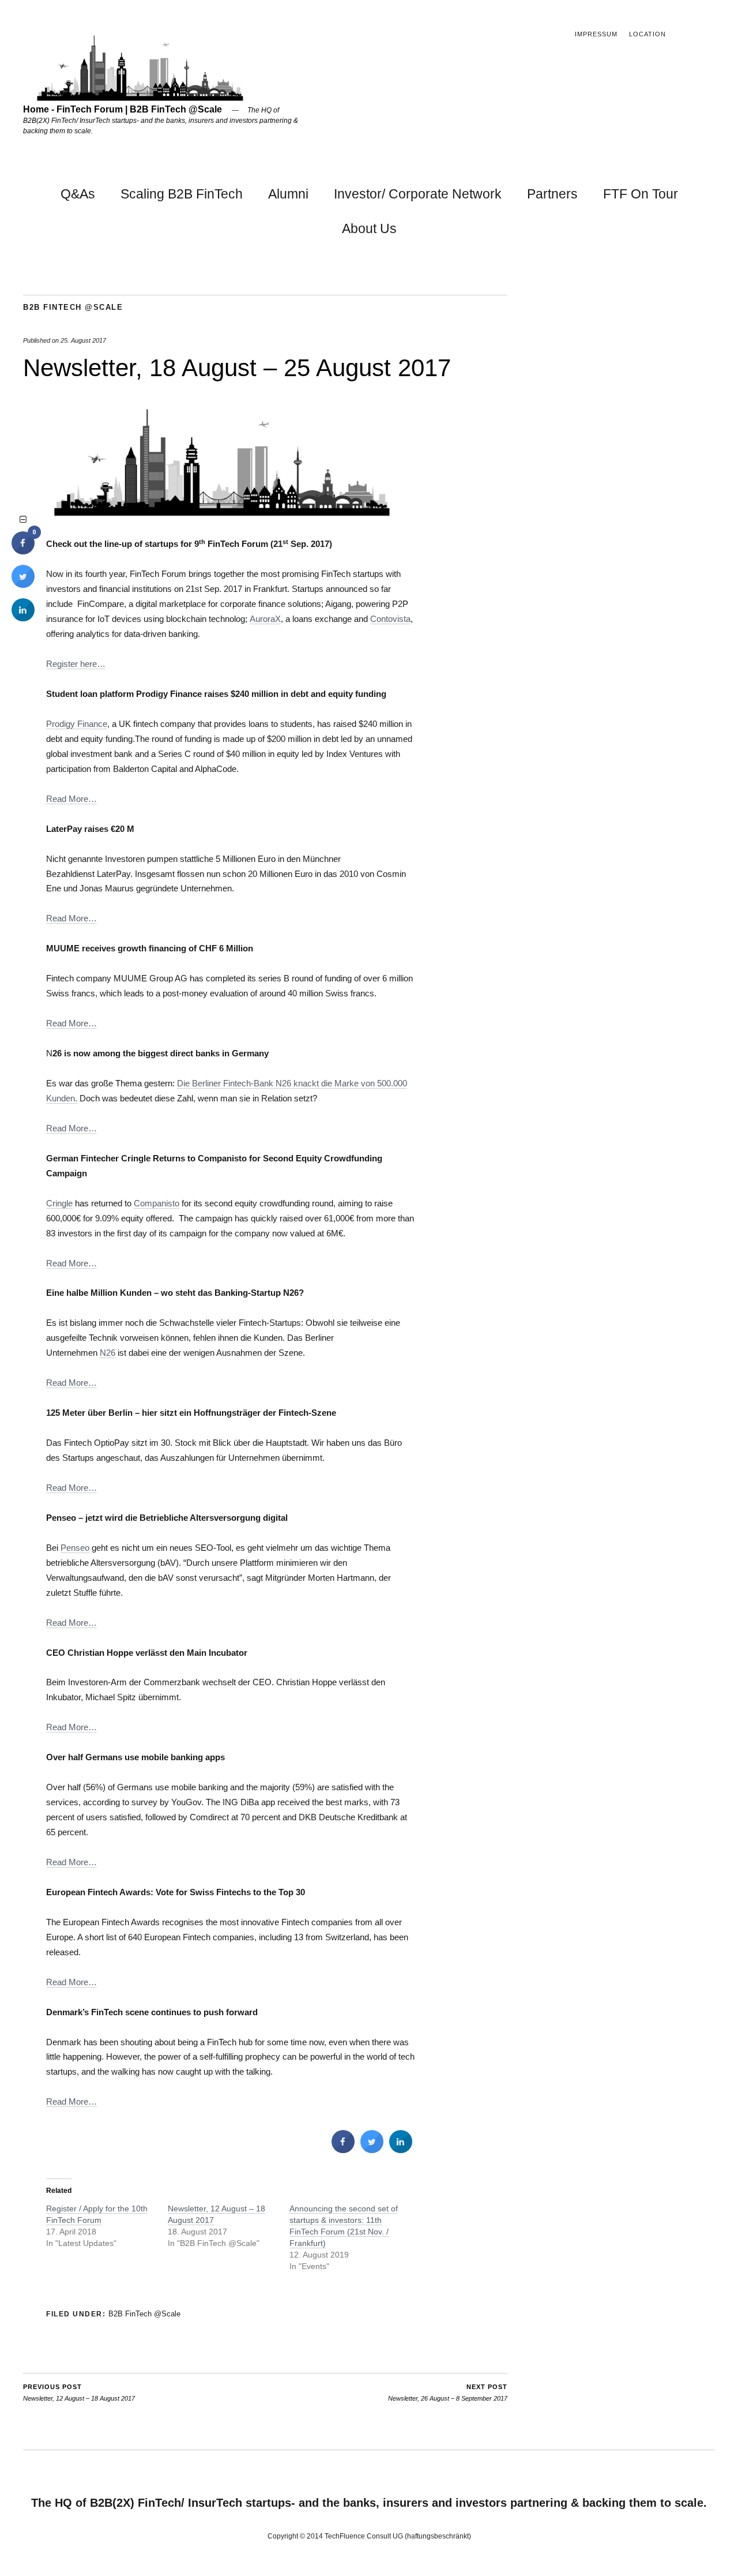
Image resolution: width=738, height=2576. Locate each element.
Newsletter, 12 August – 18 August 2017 (79, 2393)
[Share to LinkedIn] (401, 2150)
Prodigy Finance (77, 724)
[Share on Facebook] (343, 2150)
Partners (552, 194)
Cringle (59, 1203)
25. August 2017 (83, 340)
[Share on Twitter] (372, 2150)
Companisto (157, 1203)
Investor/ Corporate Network (418, 194)
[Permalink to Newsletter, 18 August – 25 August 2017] (222, 514)
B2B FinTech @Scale (73, 307)
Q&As (78, 194)
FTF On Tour (641, 194)
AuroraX (265, 619)
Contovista (390, 619)
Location (647, 34)
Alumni (288, 194)
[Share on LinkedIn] (23, 618)
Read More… (71, 799)
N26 (108, 1353)
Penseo (75, 1548)
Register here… (76, 664)
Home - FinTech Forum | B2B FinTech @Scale (123, 109)
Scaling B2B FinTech (182, 194)
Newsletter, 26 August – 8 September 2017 (448, 2393)
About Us (369, 228)
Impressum (596, 34)
